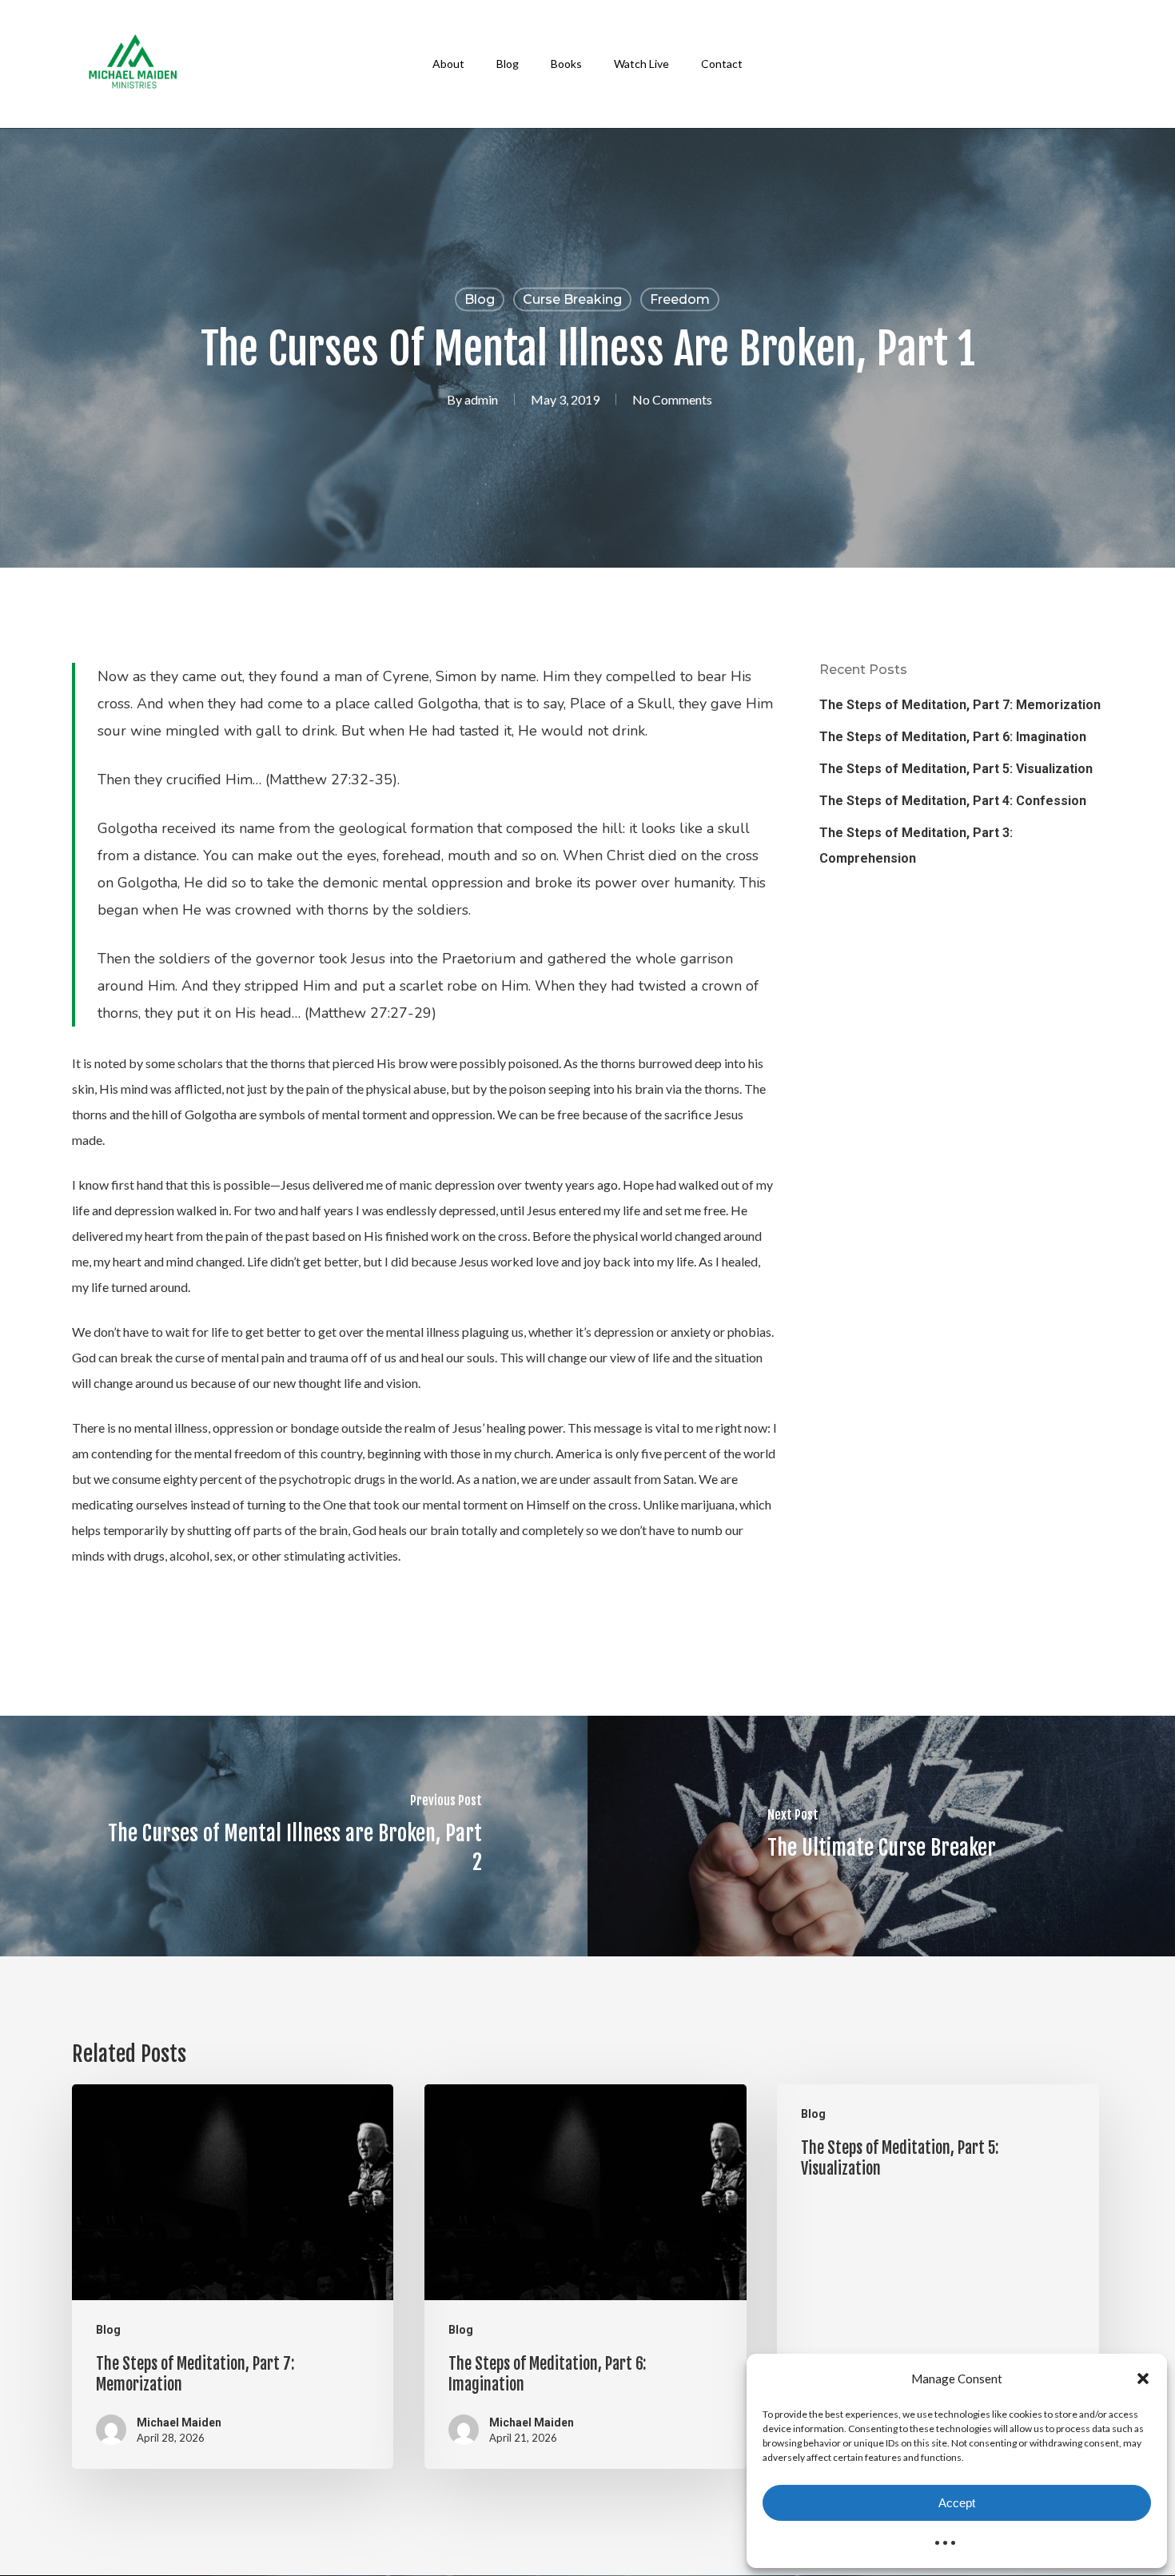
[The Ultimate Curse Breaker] (881, 1836)
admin (481, 399)
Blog (480, 299)
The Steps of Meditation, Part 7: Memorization (960, 705)
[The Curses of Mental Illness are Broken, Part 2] (294, 1836)
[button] (1143, 2379)
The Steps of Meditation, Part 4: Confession (953, 801)
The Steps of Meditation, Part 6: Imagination (953, 737)
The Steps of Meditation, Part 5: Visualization (956, 769)
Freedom (680, 299)
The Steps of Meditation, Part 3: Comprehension (916, 845)
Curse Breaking (572, 299)
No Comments (672, 399)
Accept (957, 2503)
